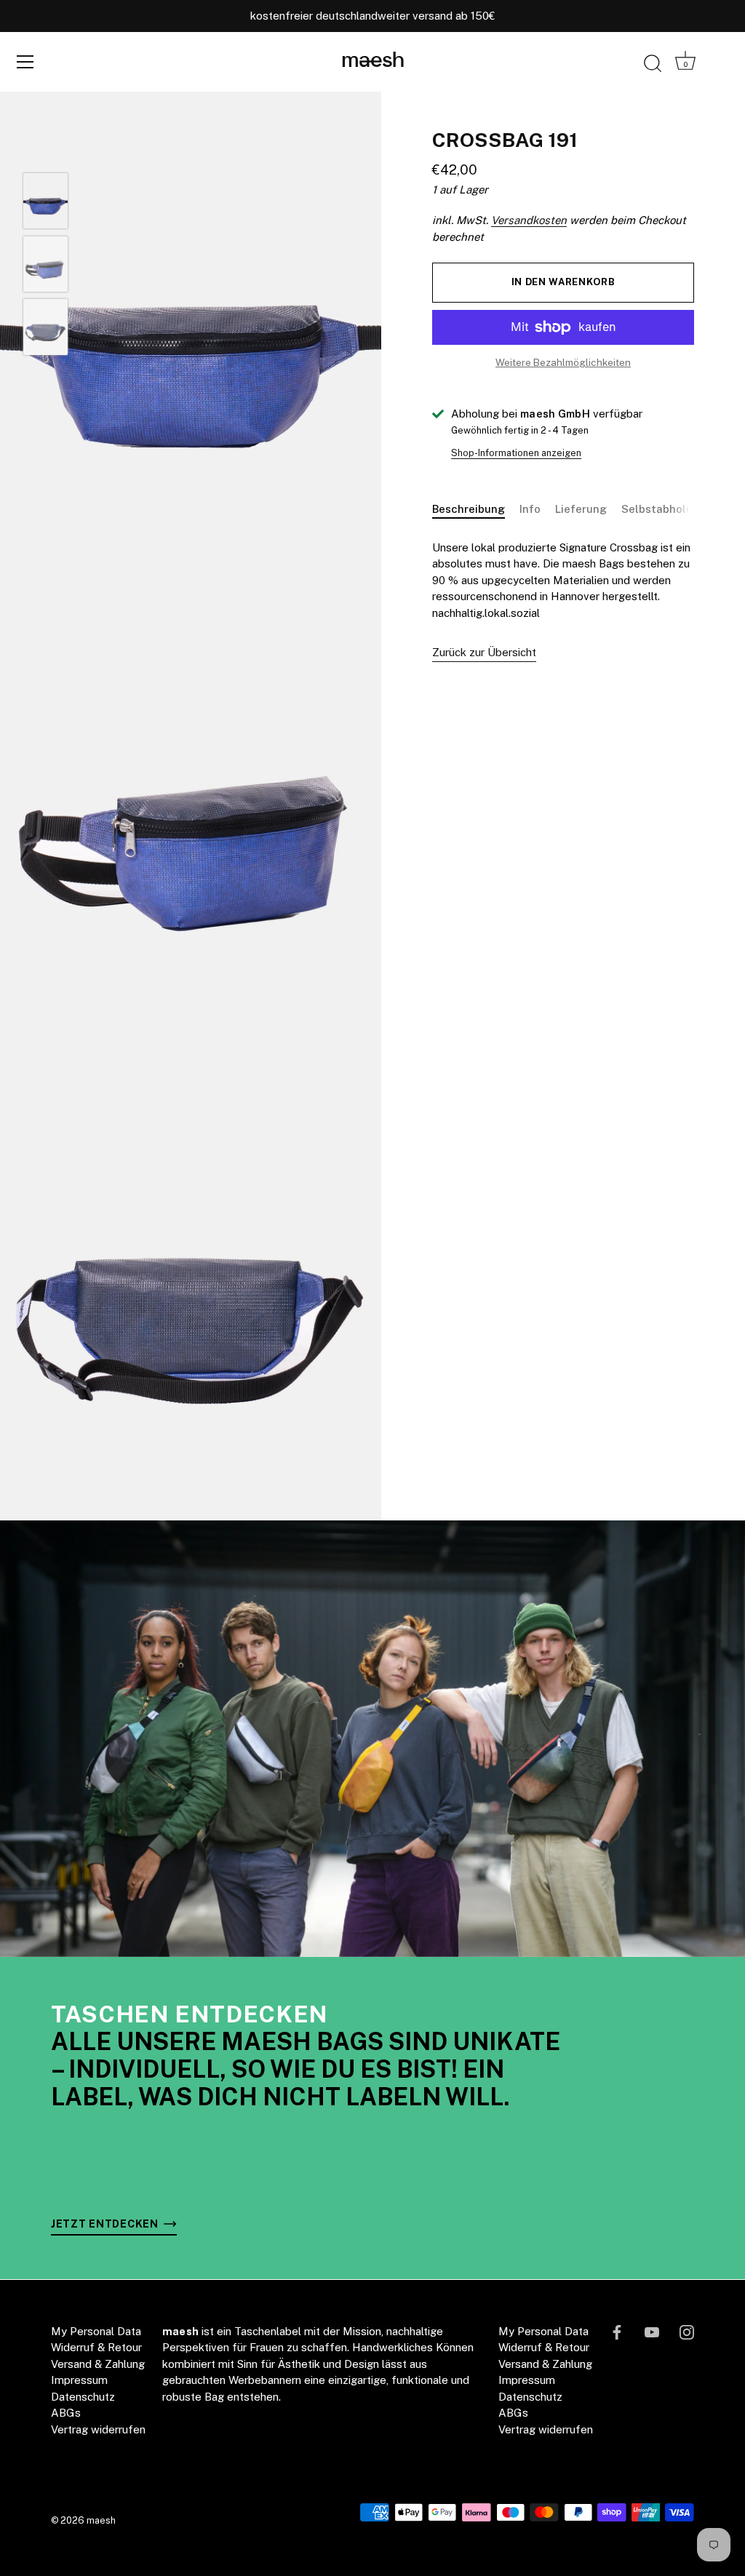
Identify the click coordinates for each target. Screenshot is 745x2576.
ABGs (66, 2413)
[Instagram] (687, 2331)
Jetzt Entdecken (106, 2224)
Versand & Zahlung (98, 2364)
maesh (373, 61)
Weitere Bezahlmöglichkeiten (563, 362)
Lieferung (581, 509)
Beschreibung (469, 509)
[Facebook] (617, 2331)
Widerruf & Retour (96, 2347)
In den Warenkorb (563, 282)
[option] (45, 203)
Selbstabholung (664, 509)
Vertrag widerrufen (98, 2429)
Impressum (79, 2380)
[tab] (476, 510)
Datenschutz (83, 2397)
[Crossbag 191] (45, 201)
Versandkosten (529, 220)
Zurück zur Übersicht (484, 652)
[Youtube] (652, 2331)
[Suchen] (653, 64)
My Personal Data (96, 2331)
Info (530, 509)
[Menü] (25, 62)
